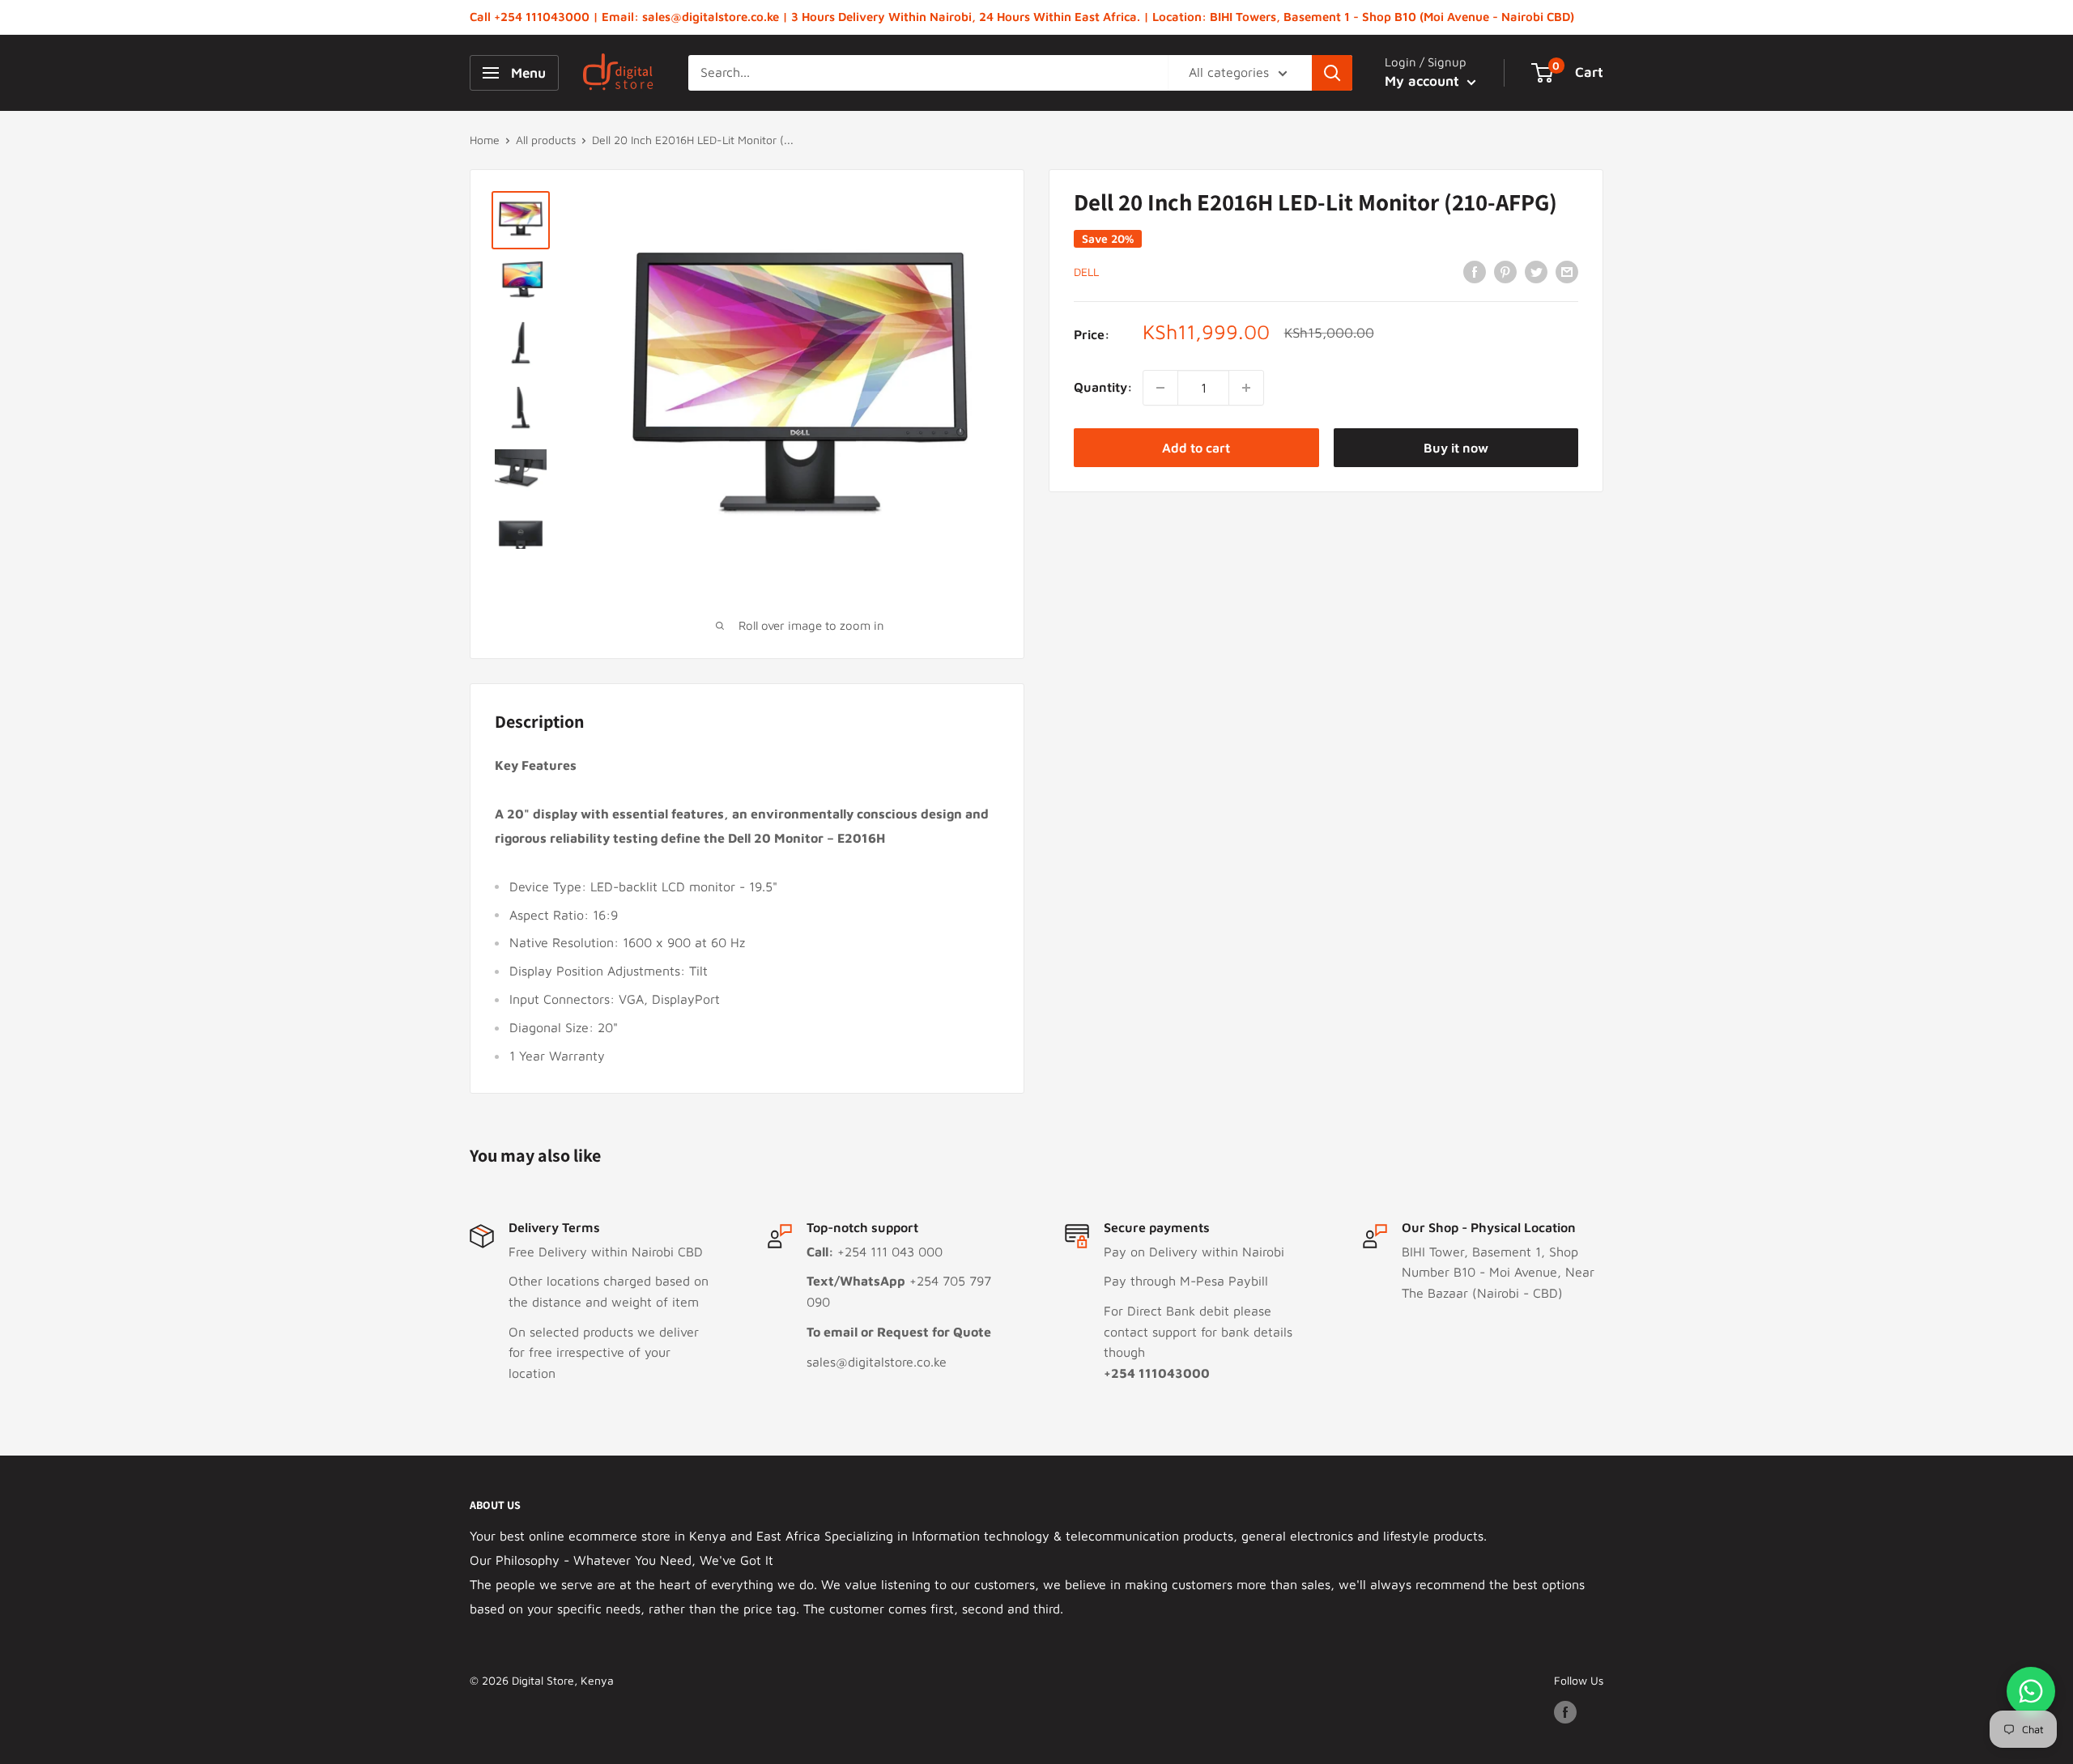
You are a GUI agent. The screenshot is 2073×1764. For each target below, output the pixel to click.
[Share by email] (1567, 271)
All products (546, 140)
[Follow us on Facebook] (1565, 1712)
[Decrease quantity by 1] (1160, 388)
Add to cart (1196, 448)
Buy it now (1456, 448)
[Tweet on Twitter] (1536, 271)
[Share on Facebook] (1475, 271)
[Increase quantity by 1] (1246, 388)
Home (485, 140)
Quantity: (1103, 387)
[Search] (1332, 73)
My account (1424, 81)
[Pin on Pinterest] (1505, 271)
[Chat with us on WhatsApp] (2031, 1691)
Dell (1086, 272)
